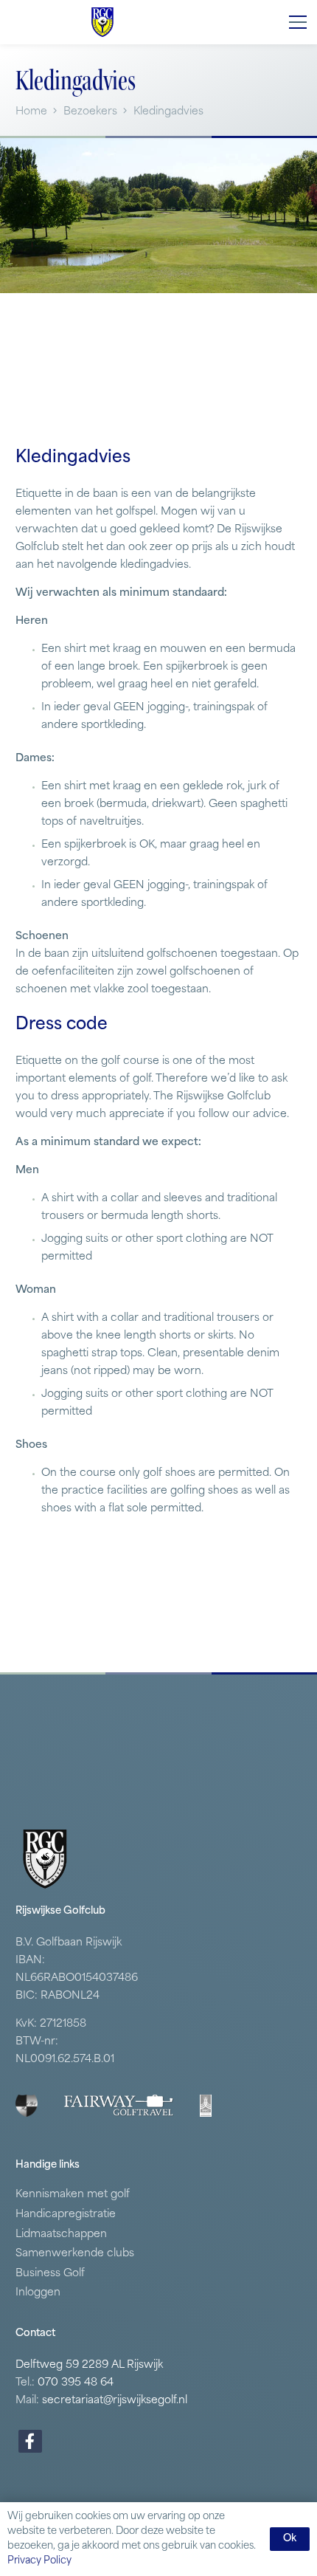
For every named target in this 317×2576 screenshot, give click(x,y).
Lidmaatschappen (61, 2235)
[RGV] (102, 22)
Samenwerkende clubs (75, 2254)
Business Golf (50, 2274)
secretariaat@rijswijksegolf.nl (115, 2401)
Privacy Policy (39, 2561)
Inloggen (38, 2293)
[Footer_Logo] (27, 2106)
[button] (298, 22)
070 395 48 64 (76, 2383)
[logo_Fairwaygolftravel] (119, 2106)
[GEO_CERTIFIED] (206, 2106)
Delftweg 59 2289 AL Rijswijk (89, 2365)
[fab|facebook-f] (30, 2441)
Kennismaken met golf (73, 2195)
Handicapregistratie (66, 2215)
